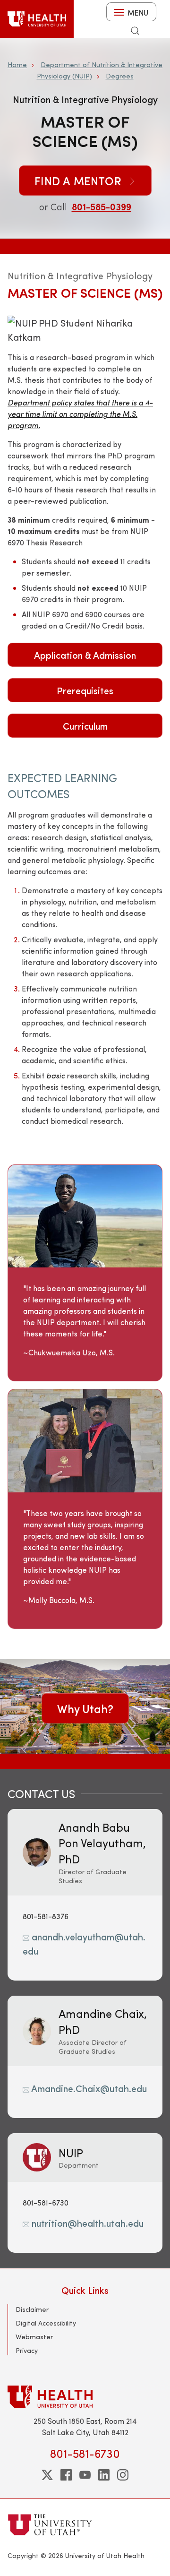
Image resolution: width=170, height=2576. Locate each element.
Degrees (120, 76)
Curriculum (85, 726)
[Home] (37, 19)
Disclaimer (32, 2309)
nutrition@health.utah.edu (86, 2223)
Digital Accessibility (46, 2323)
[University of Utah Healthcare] (85, 2397)
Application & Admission (85, 655)
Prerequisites (85, 690)
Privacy (27, 2350)
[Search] (135, 31)
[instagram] (123, 2475)
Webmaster (34, 2337)
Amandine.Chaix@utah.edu (88, 2088)
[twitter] (47, 2475)
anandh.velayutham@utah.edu (84, 1943)
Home (17, 65)
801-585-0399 (102, 206)
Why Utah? (85, 1708)
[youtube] (85, 2475)
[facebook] (66, 2475)
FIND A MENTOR (80, 181)
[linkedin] (104, 2475)
